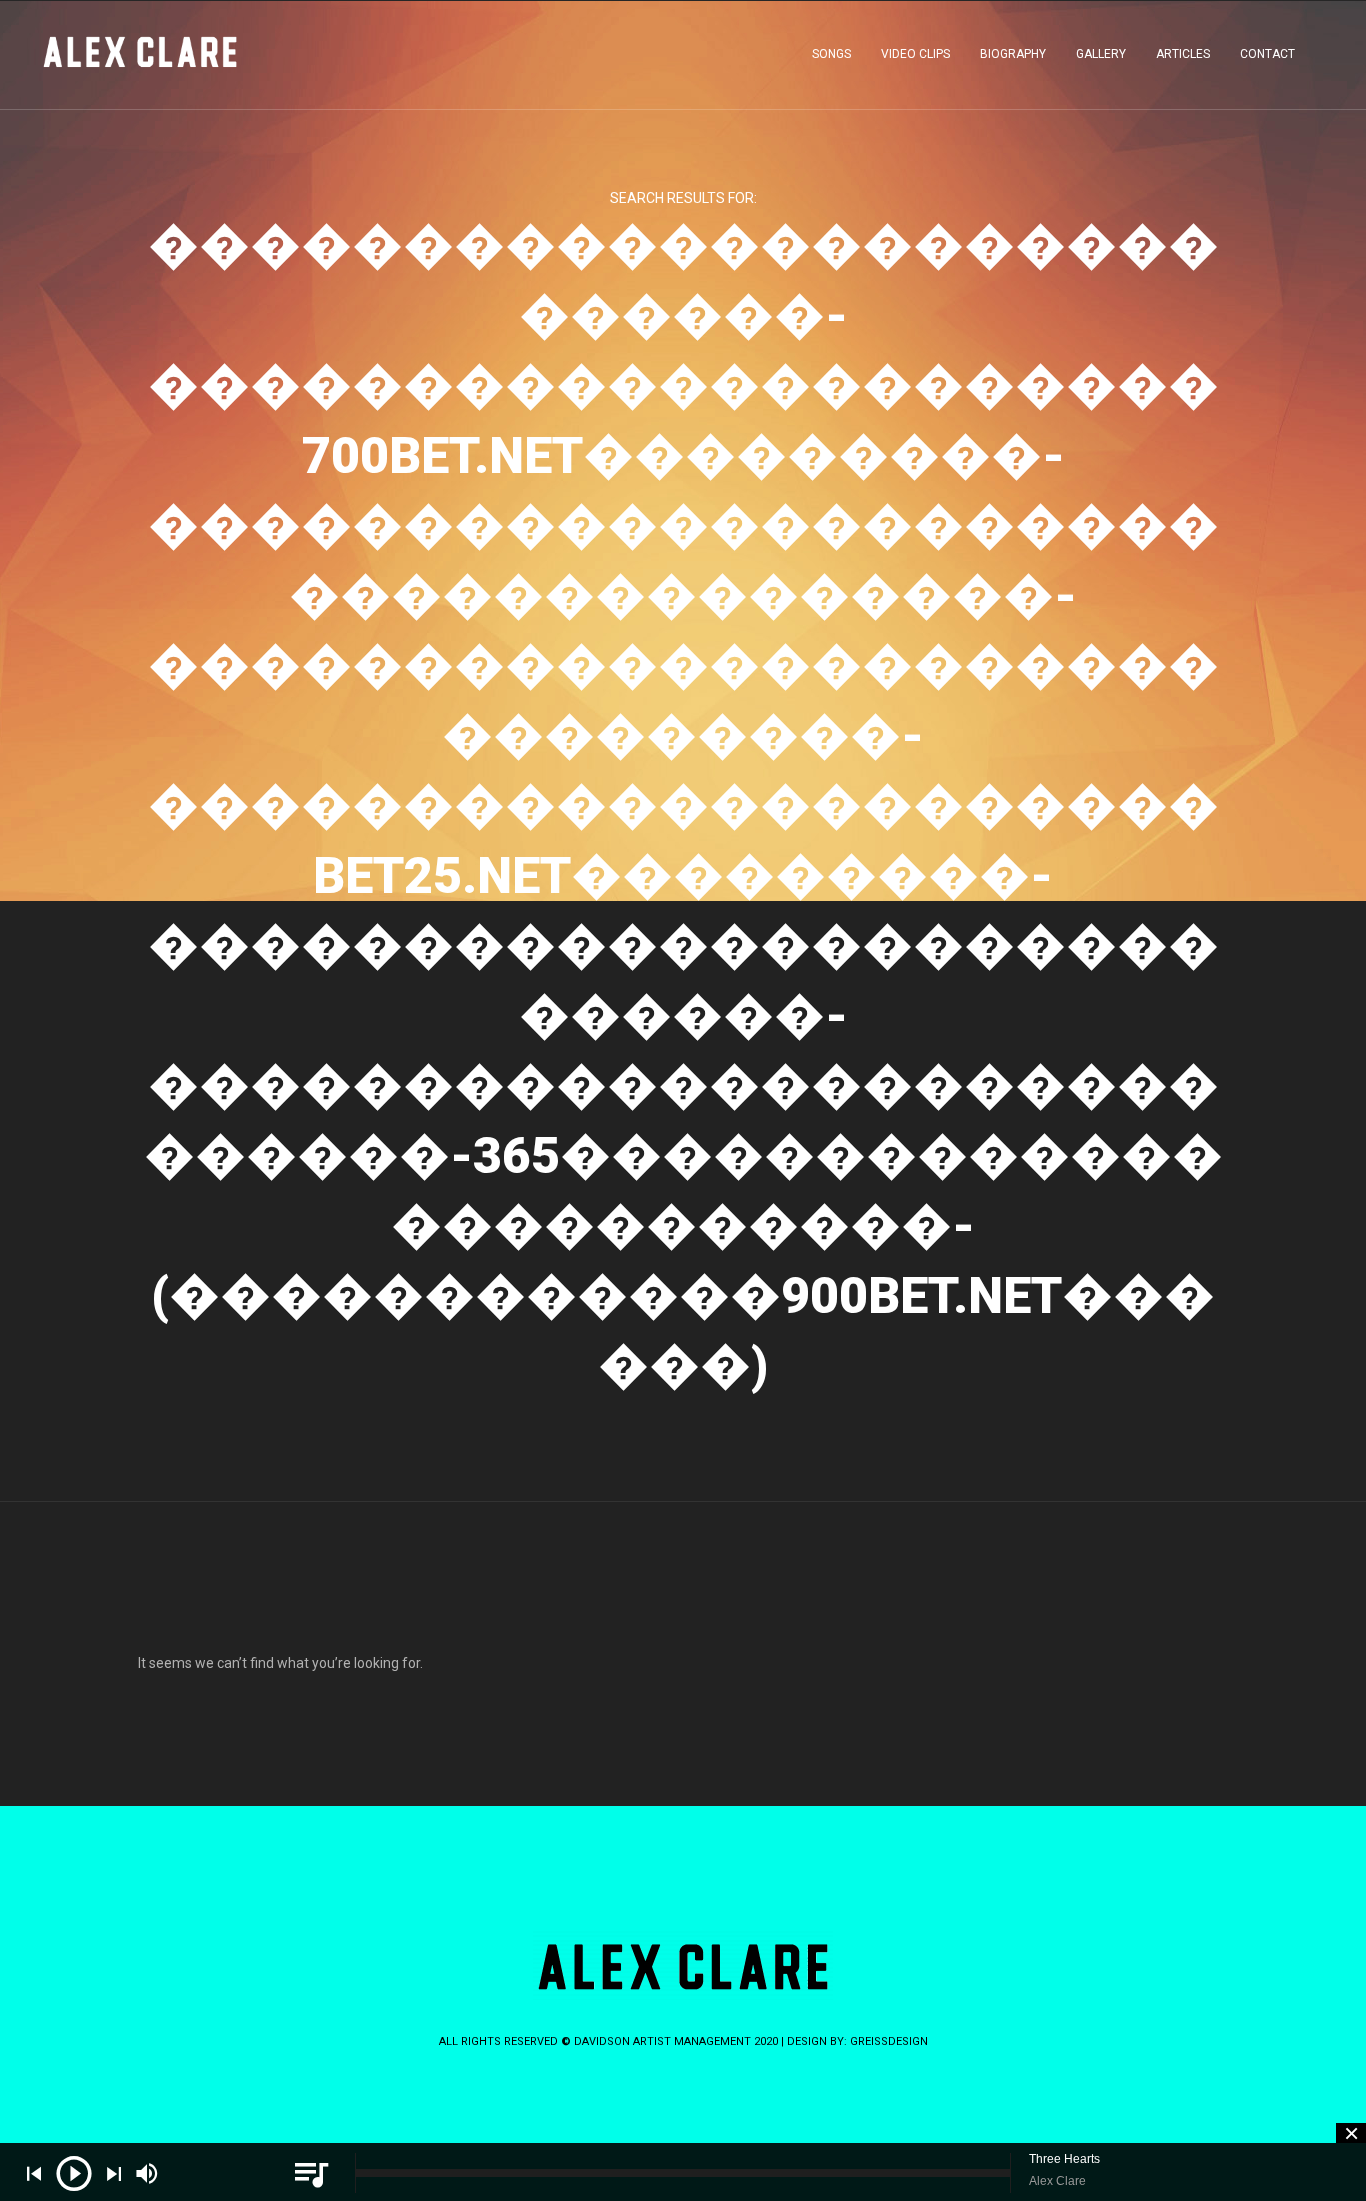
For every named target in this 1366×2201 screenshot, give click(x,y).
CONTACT (1267, 54)
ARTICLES (1183, 54)
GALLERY (1101, 54)
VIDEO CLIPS (915, 54)
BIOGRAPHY (1013, 54)
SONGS (831, 54)
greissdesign (889, 2041)
